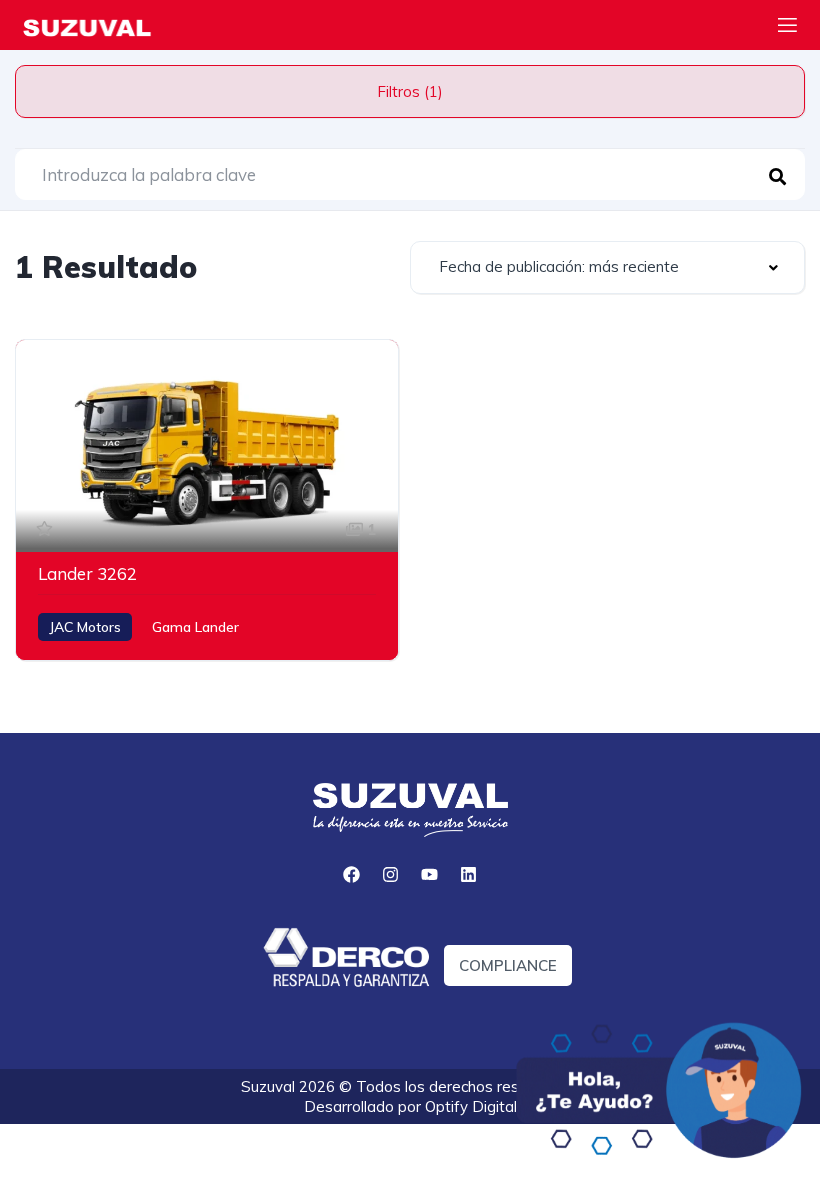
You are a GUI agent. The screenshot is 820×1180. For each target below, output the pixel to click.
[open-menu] (787, 28)
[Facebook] (352, 874)
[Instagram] (391, 874)
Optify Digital (471, 1106)
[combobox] (607, 267)
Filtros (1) (410, 91)
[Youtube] (430, 874)
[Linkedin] (469, 874)
